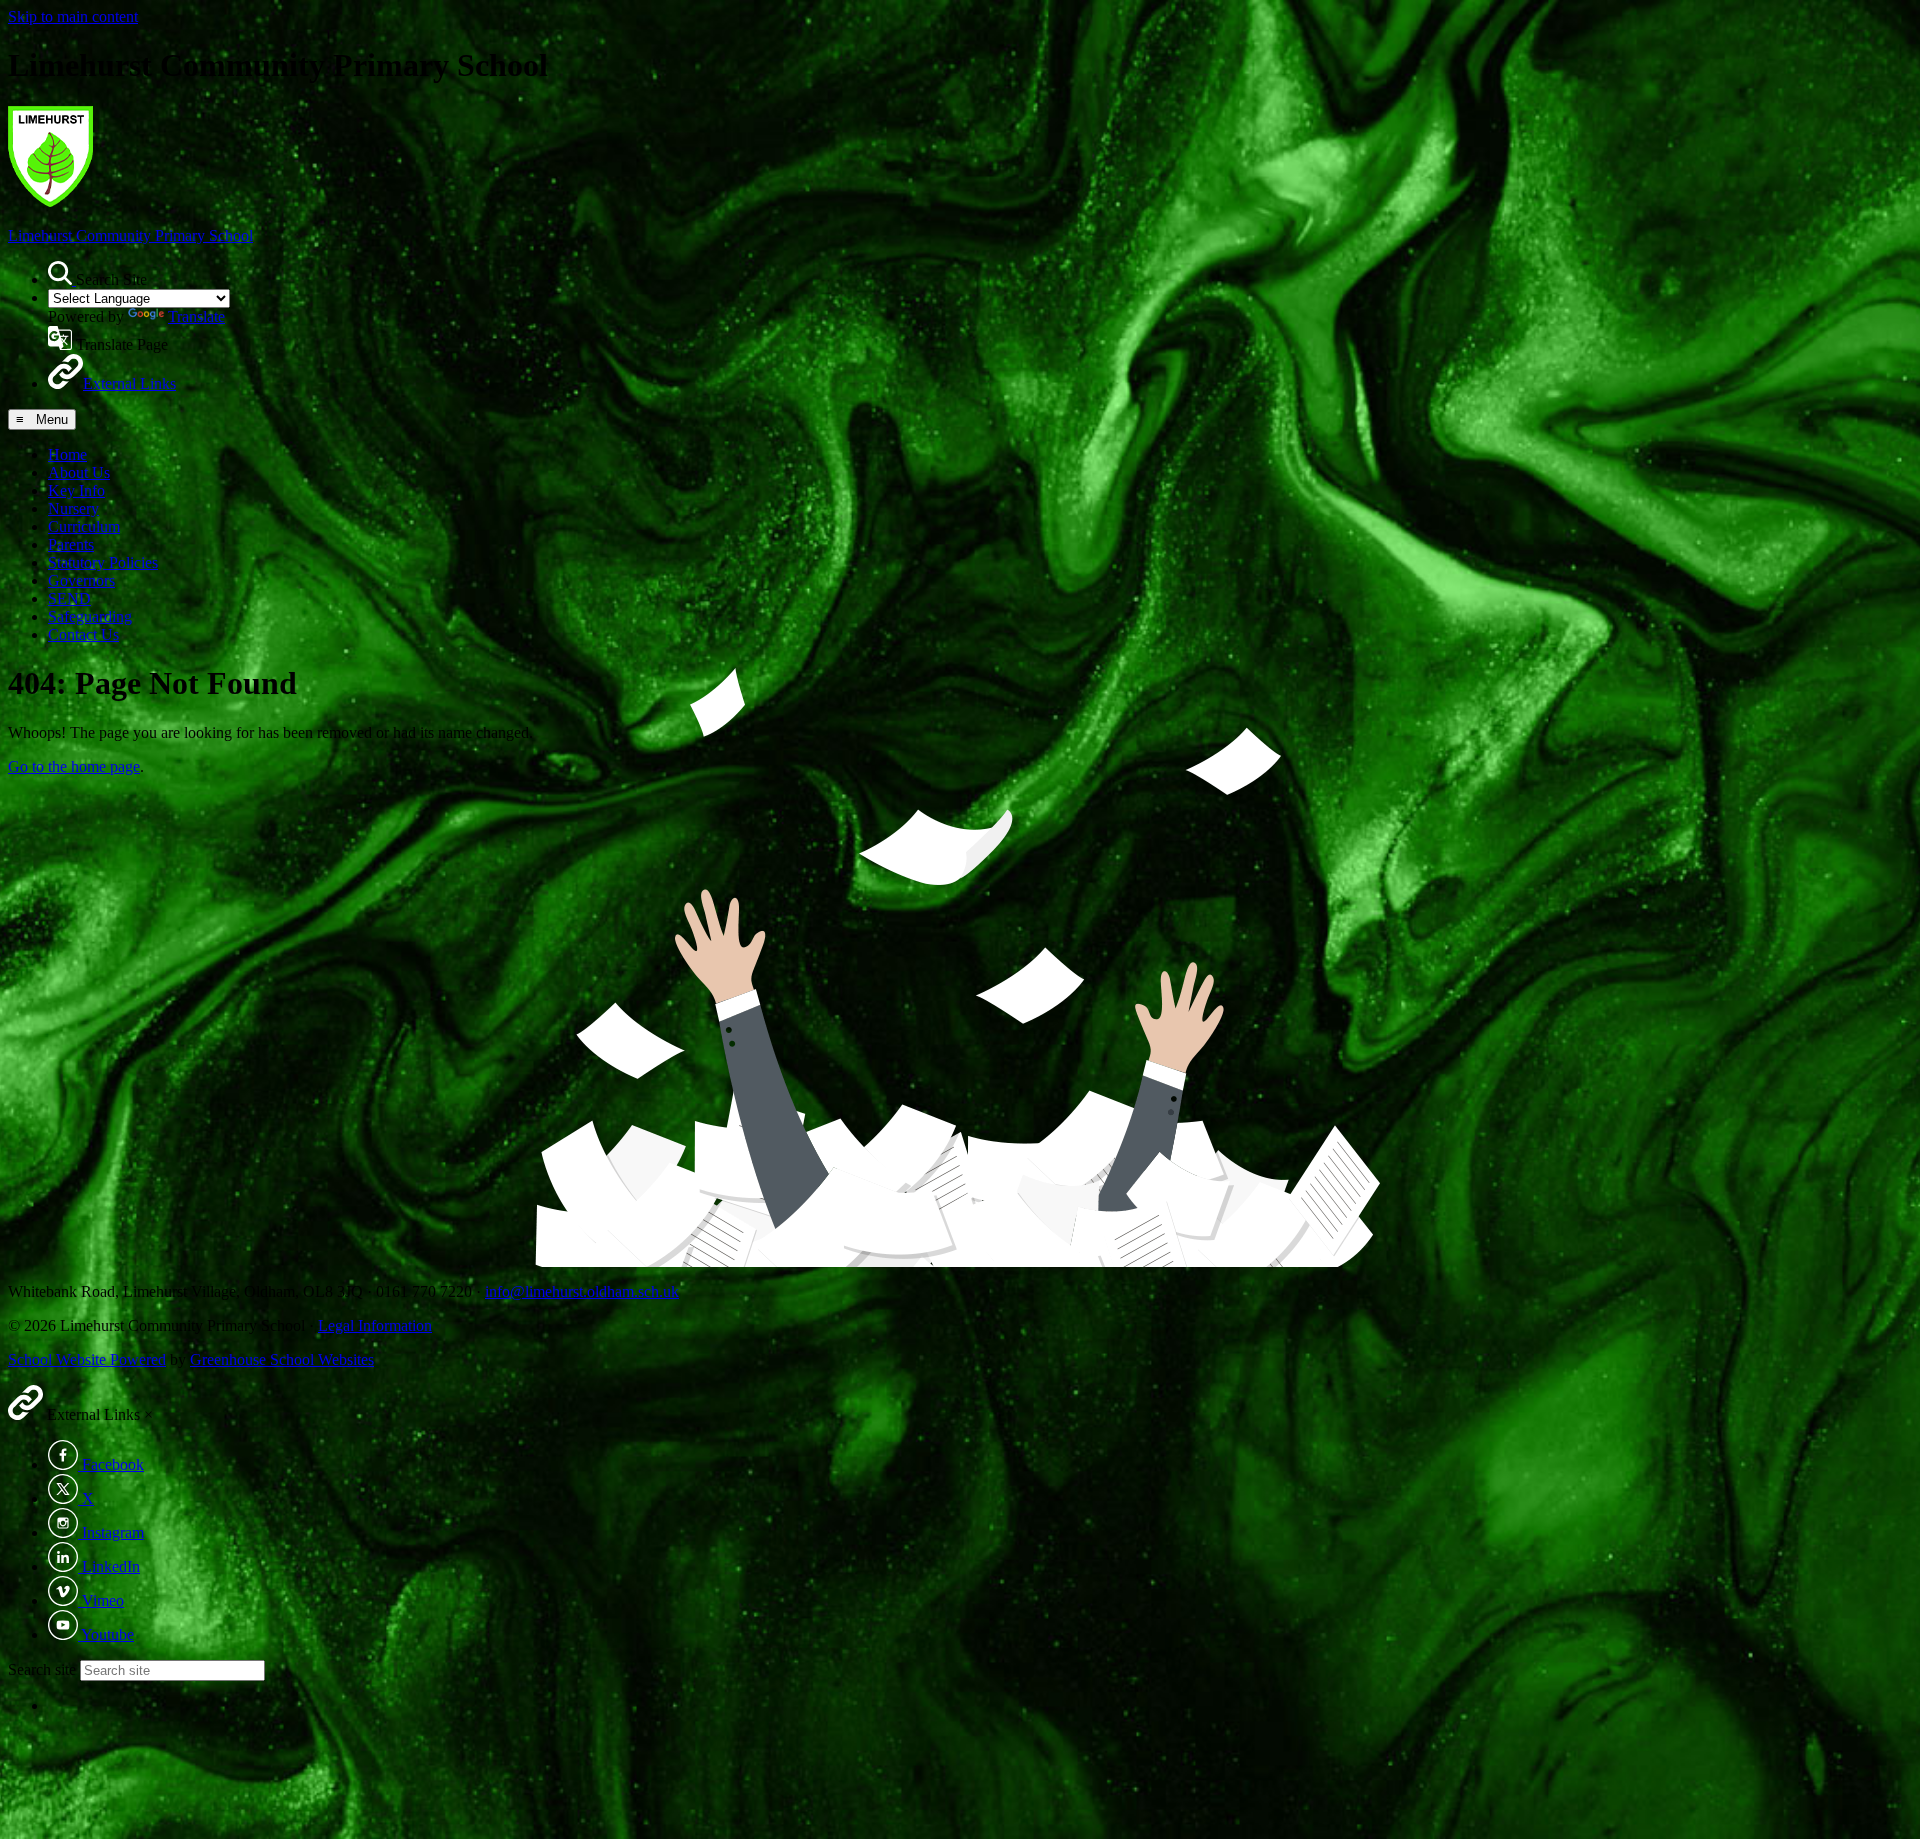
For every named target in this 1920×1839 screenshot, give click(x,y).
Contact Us (83, 634)
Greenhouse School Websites (282, 1359)
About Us (79, 472)
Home (67, 454)
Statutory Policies (103, 562)
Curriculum (84, 526)
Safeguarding (90, 616)
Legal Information (375, 1325)
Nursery (73, 508)
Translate (196, 316)
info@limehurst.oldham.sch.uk (582, 1291)
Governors (81, 580)
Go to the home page (74, 766)
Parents (71, 544)
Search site (42, 1669)
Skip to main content (73, 16)
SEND (69, 598)
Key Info (76, 490)
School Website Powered (87, 1359)
